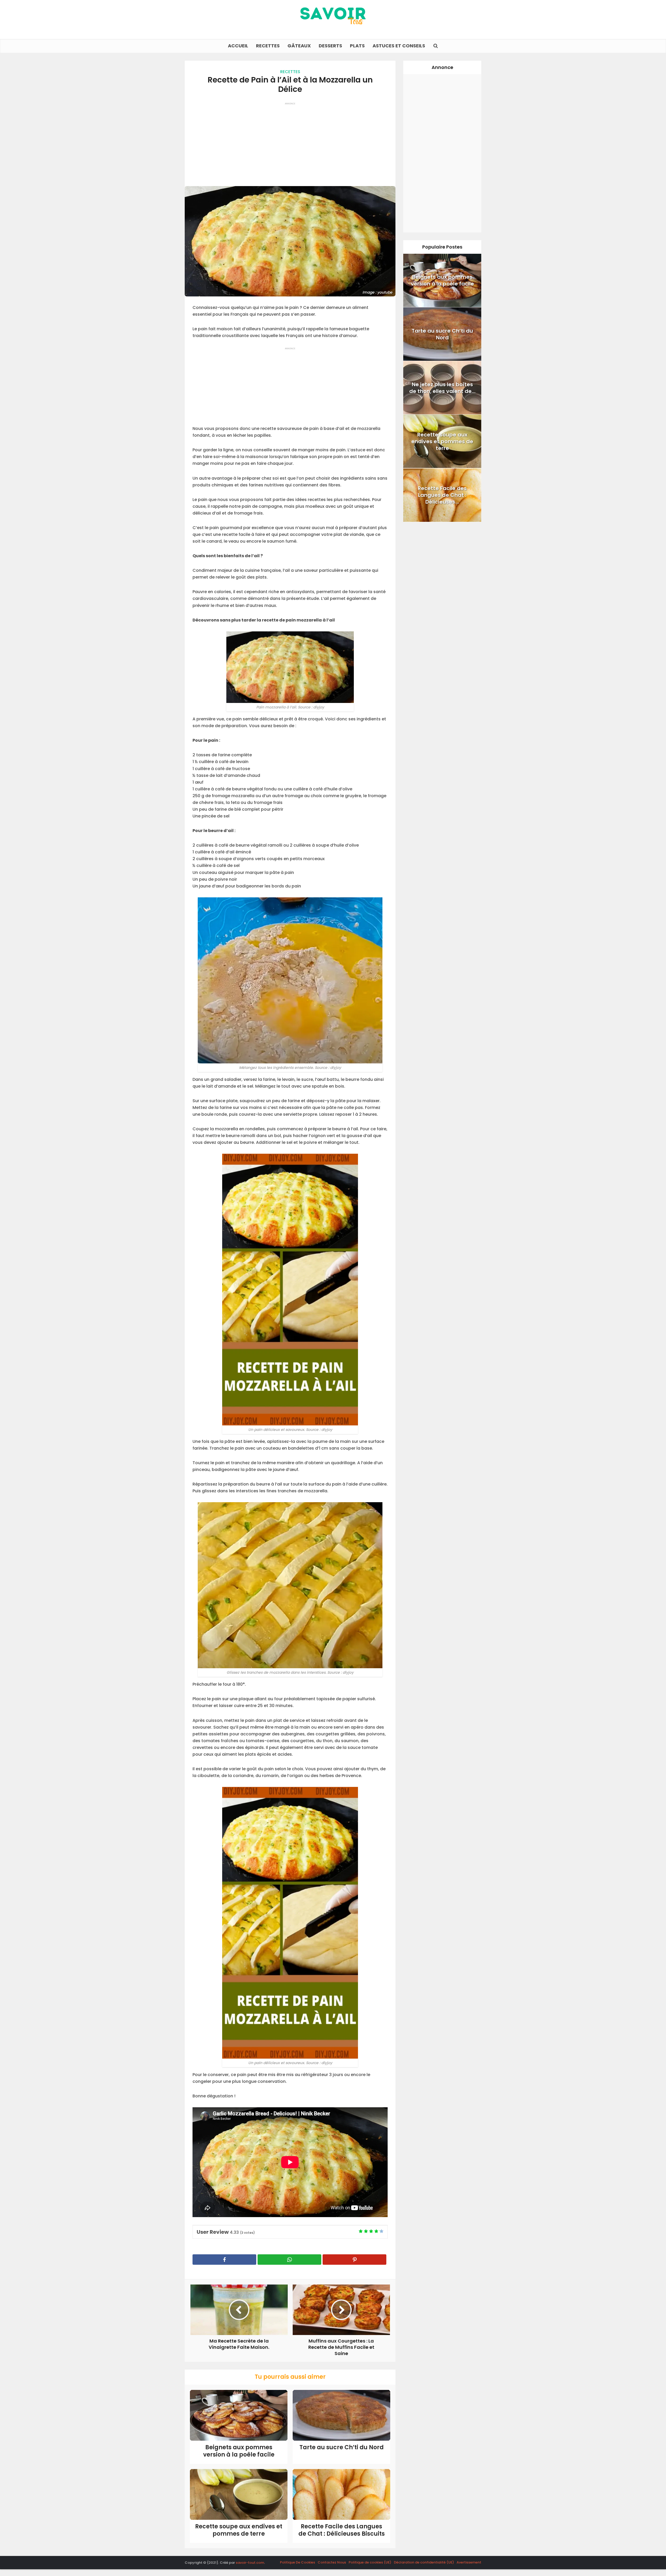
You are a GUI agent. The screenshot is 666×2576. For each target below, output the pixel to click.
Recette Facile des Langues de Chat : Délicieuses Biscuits (342, 2530)
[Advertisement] (290, 142)
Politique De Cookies (297, 2562)
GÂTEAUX (299, 46)
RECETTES (268, 46)
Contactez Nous (332, 2562)
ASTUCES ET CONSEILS (399, 46)
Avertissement (469, 2562)
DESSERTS (330, 46)
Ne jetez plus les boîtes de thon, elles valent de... (442, 388)
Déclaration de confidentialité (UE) (424, 2562)
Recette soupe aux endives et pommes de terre (239, 2530)
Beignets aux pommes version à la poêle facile (239, 2451)
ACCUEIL (238, 46)
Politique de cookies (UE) (370, 2562)
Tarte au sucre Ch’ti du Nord (342, 2447)
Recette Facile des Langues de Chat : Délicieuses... (442, 495)
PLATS (357, 46)
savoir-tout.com (250, 2563)
